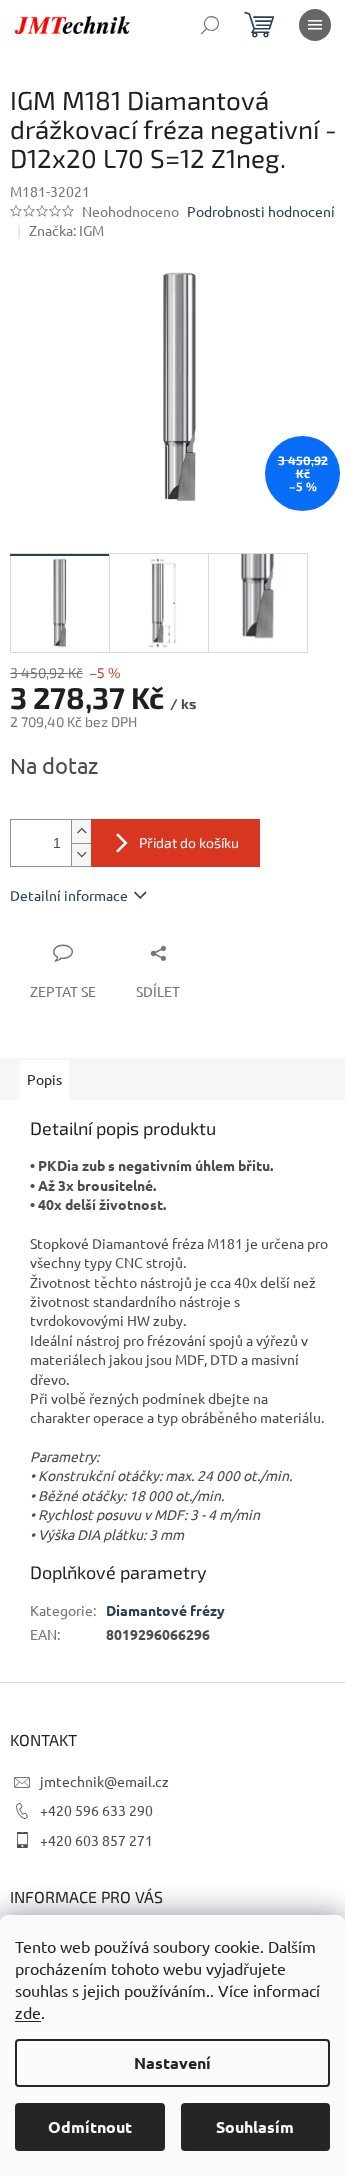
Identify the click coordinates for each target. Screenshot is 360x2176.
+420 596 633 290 (96, 1810)
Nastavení (172, 2062)
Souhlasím (255, 2126)
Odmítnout (90, 2126)
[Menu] (315, 25)
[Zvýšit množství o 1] (81, 831)
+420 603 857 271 (96, 1840)
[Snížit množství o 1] (81, 854)
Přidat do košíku (189, 842)
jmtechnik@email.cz (104, 1781)
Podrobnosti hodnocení (261, 211)
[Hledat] (210, 25)
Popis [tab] (44, 1079)
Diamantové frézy (165, 1610)
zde (28, 2012)
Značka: (66, 230)
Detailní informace (69, 895)
